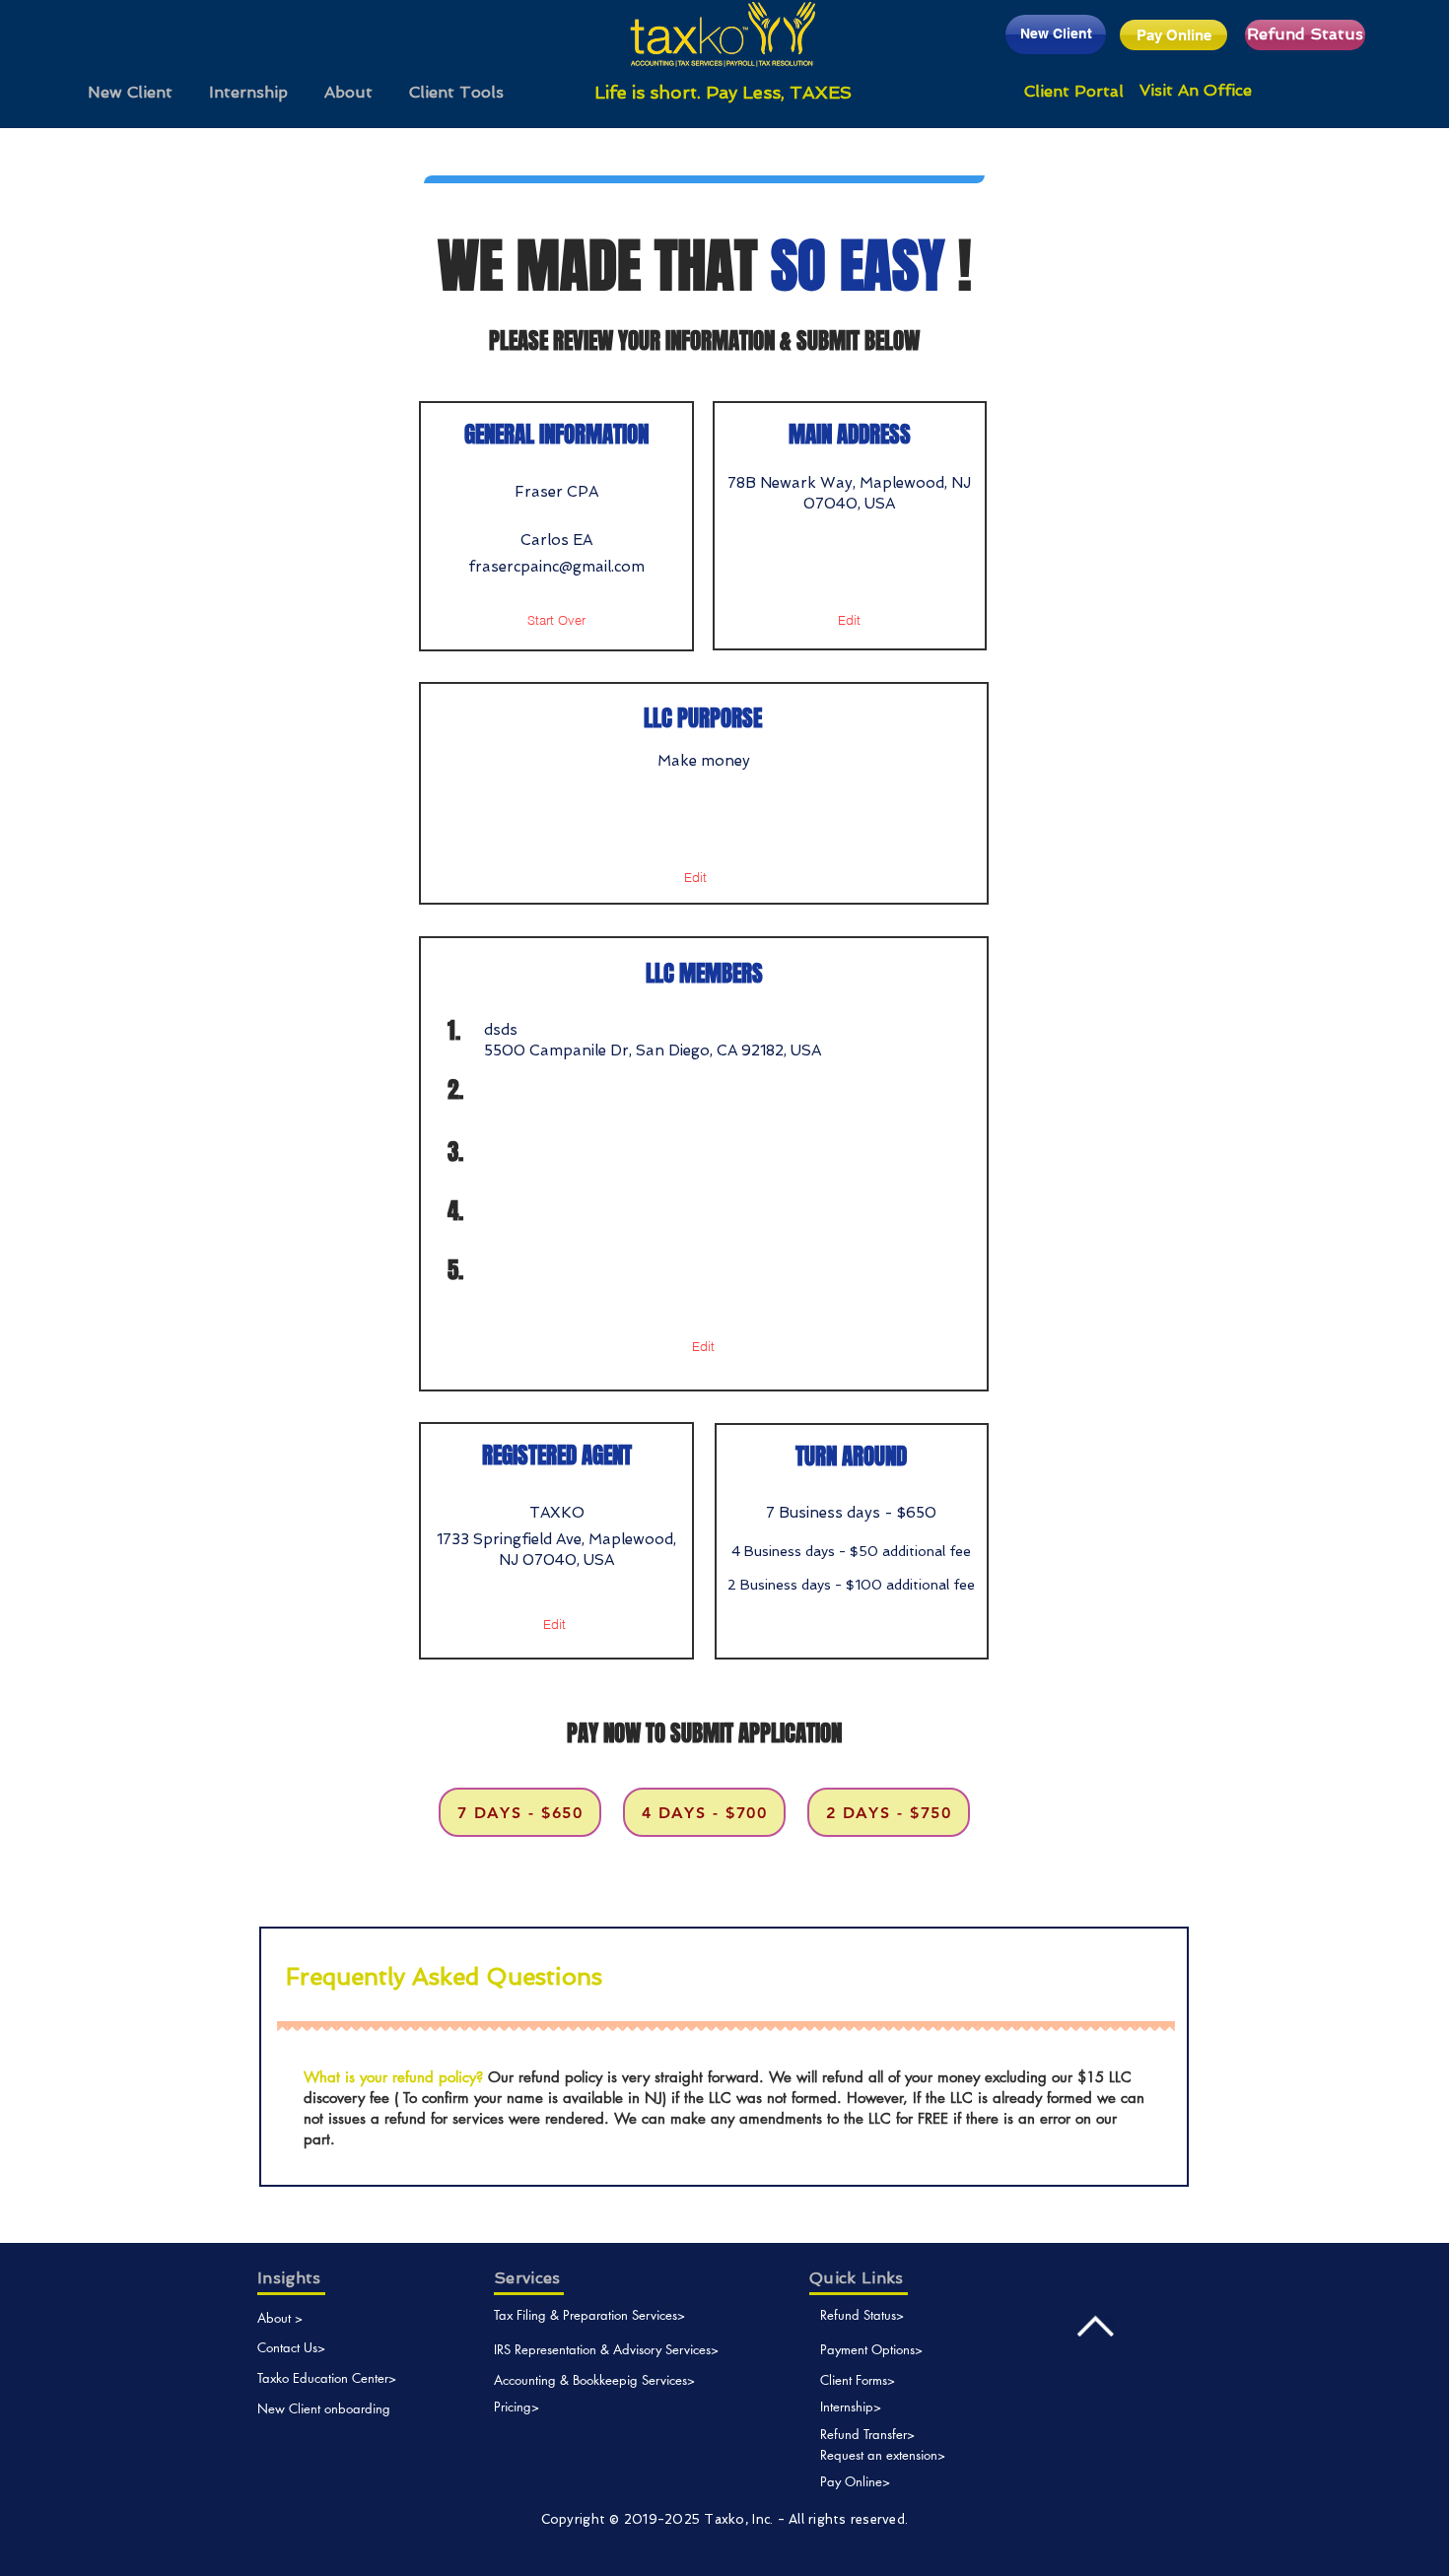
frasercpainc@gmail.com (556, 567)
